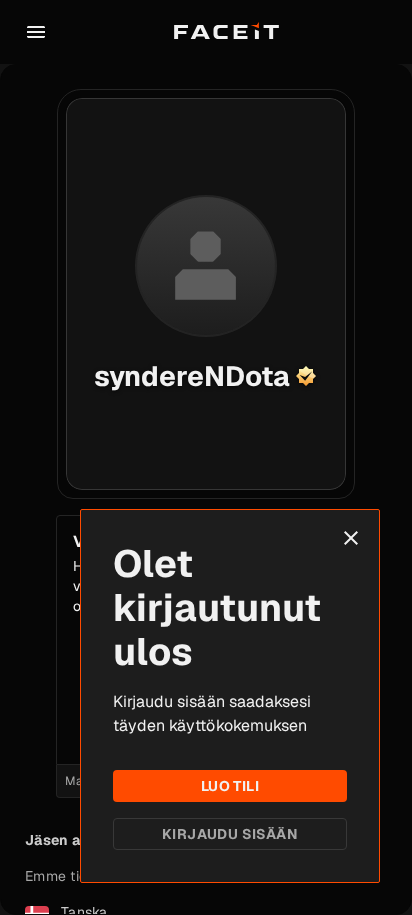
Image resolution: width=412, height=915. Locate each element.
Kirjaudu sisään (230, 834)
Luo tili (230, 786)
